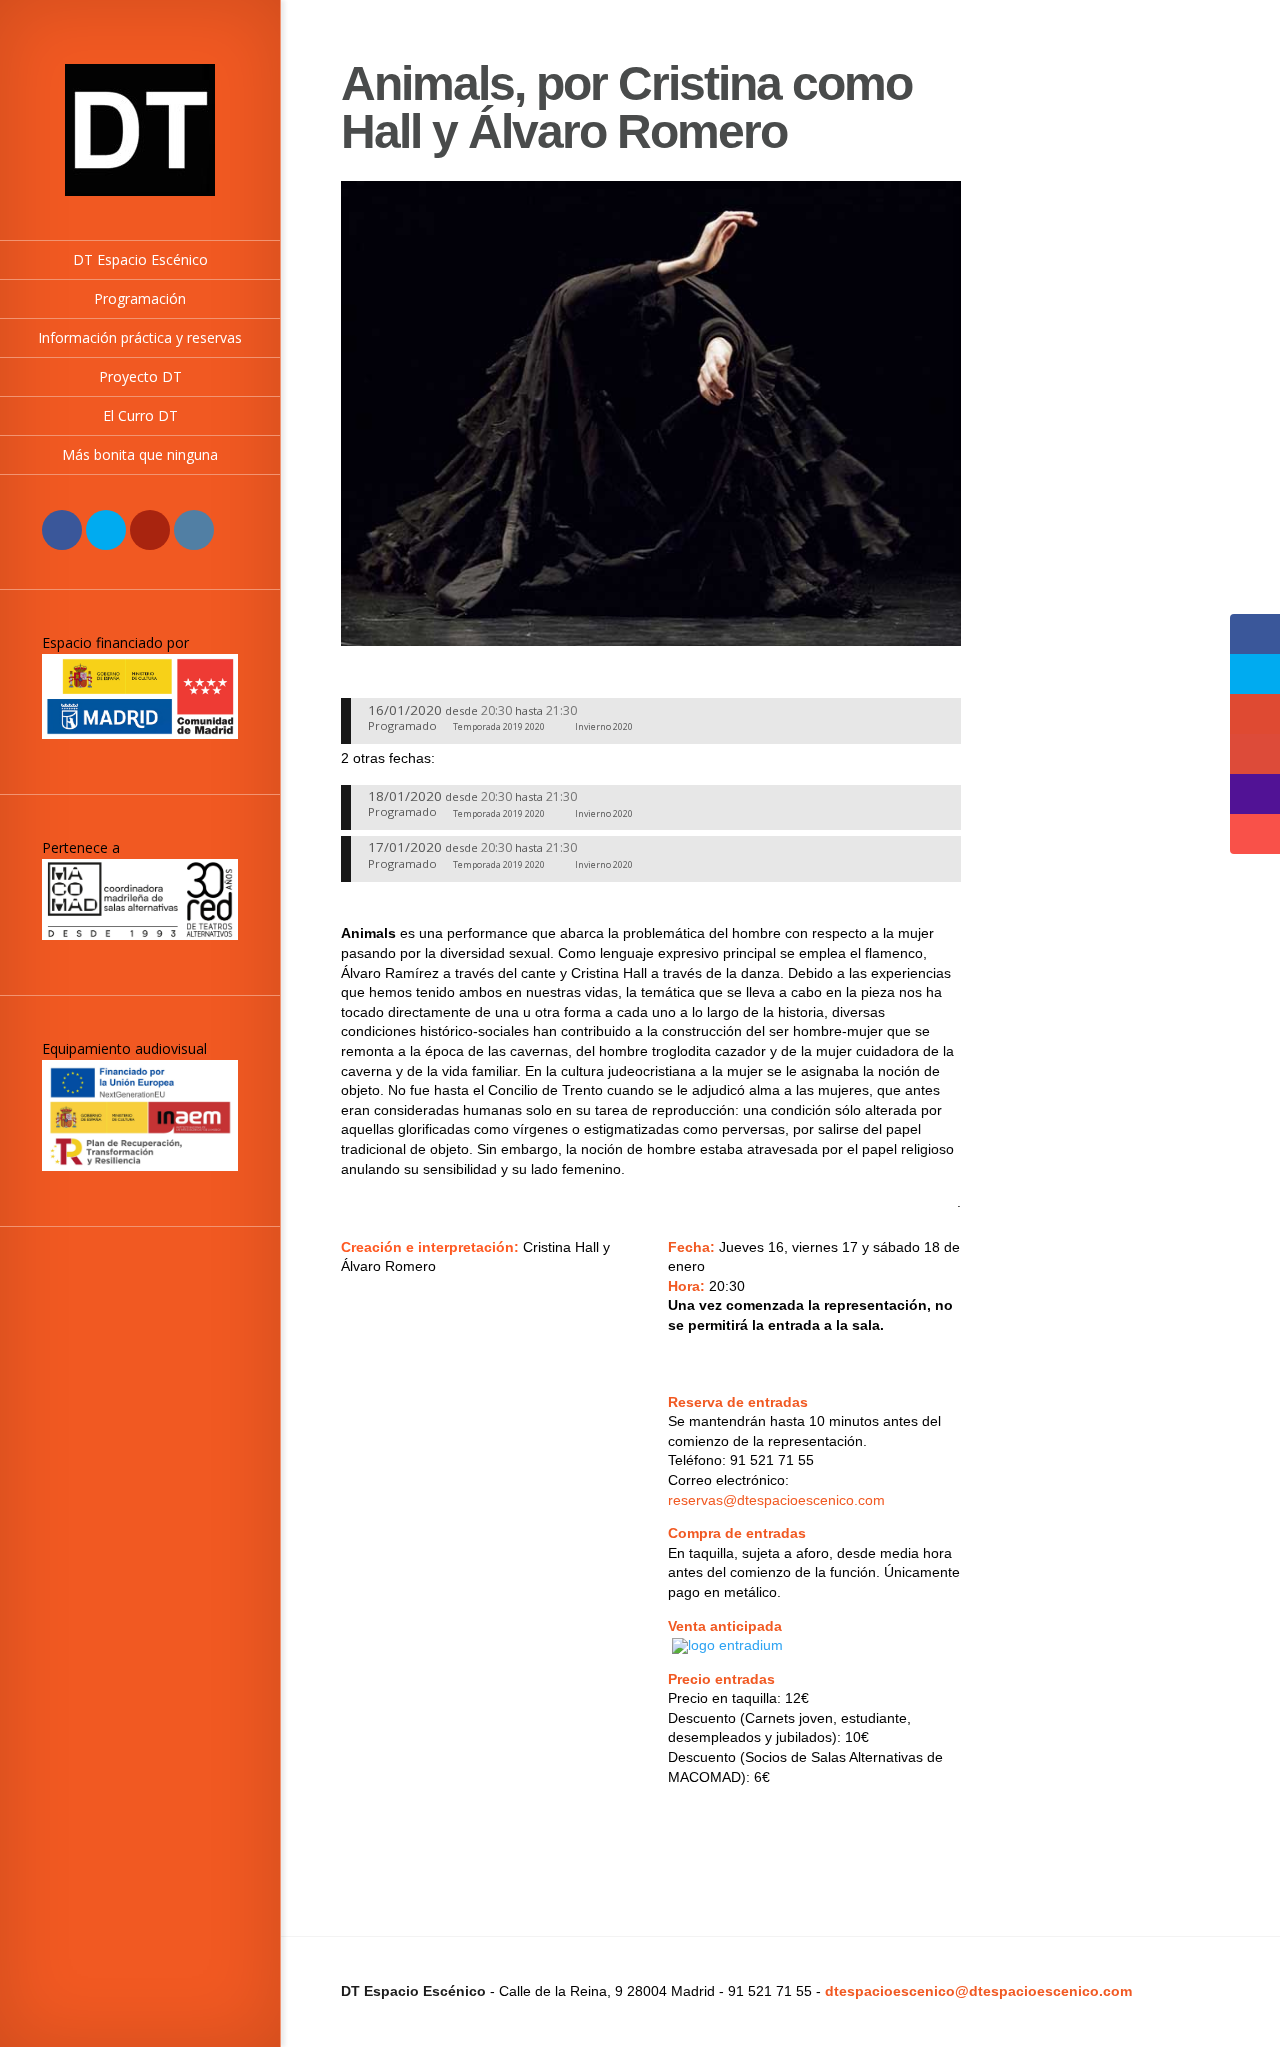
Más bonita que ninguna (140, 454)
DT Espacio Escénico (140, 259)
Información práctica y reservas (140, 337)
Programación (140, 298)
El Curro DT (140, 415)
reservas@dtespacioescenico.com (776, 1500)
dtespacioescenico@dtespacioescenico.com (978, 1991)
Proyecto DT (140, 376)
